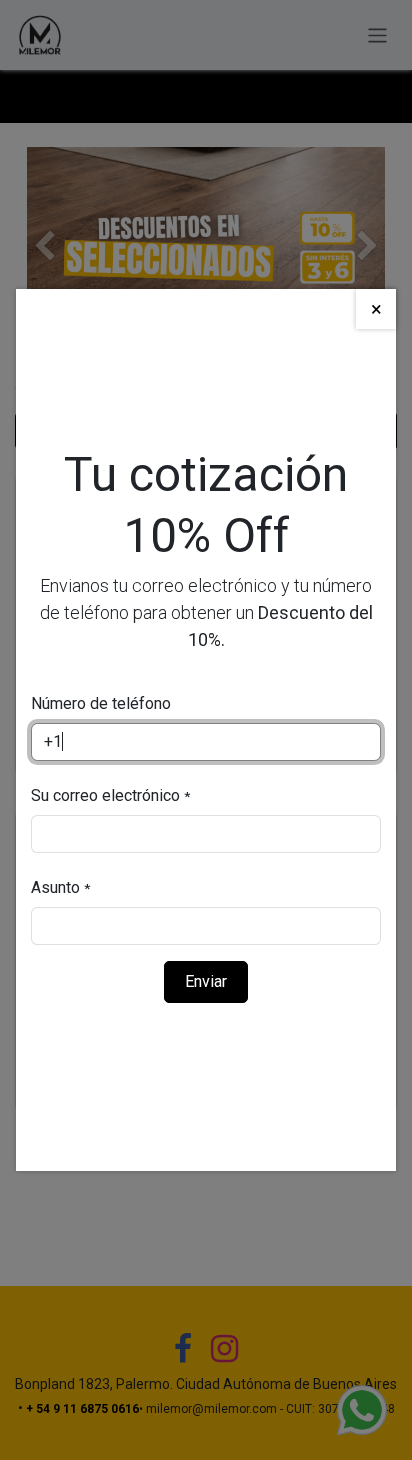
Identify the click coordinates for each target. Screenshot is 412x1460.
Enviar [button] (206, 981)
